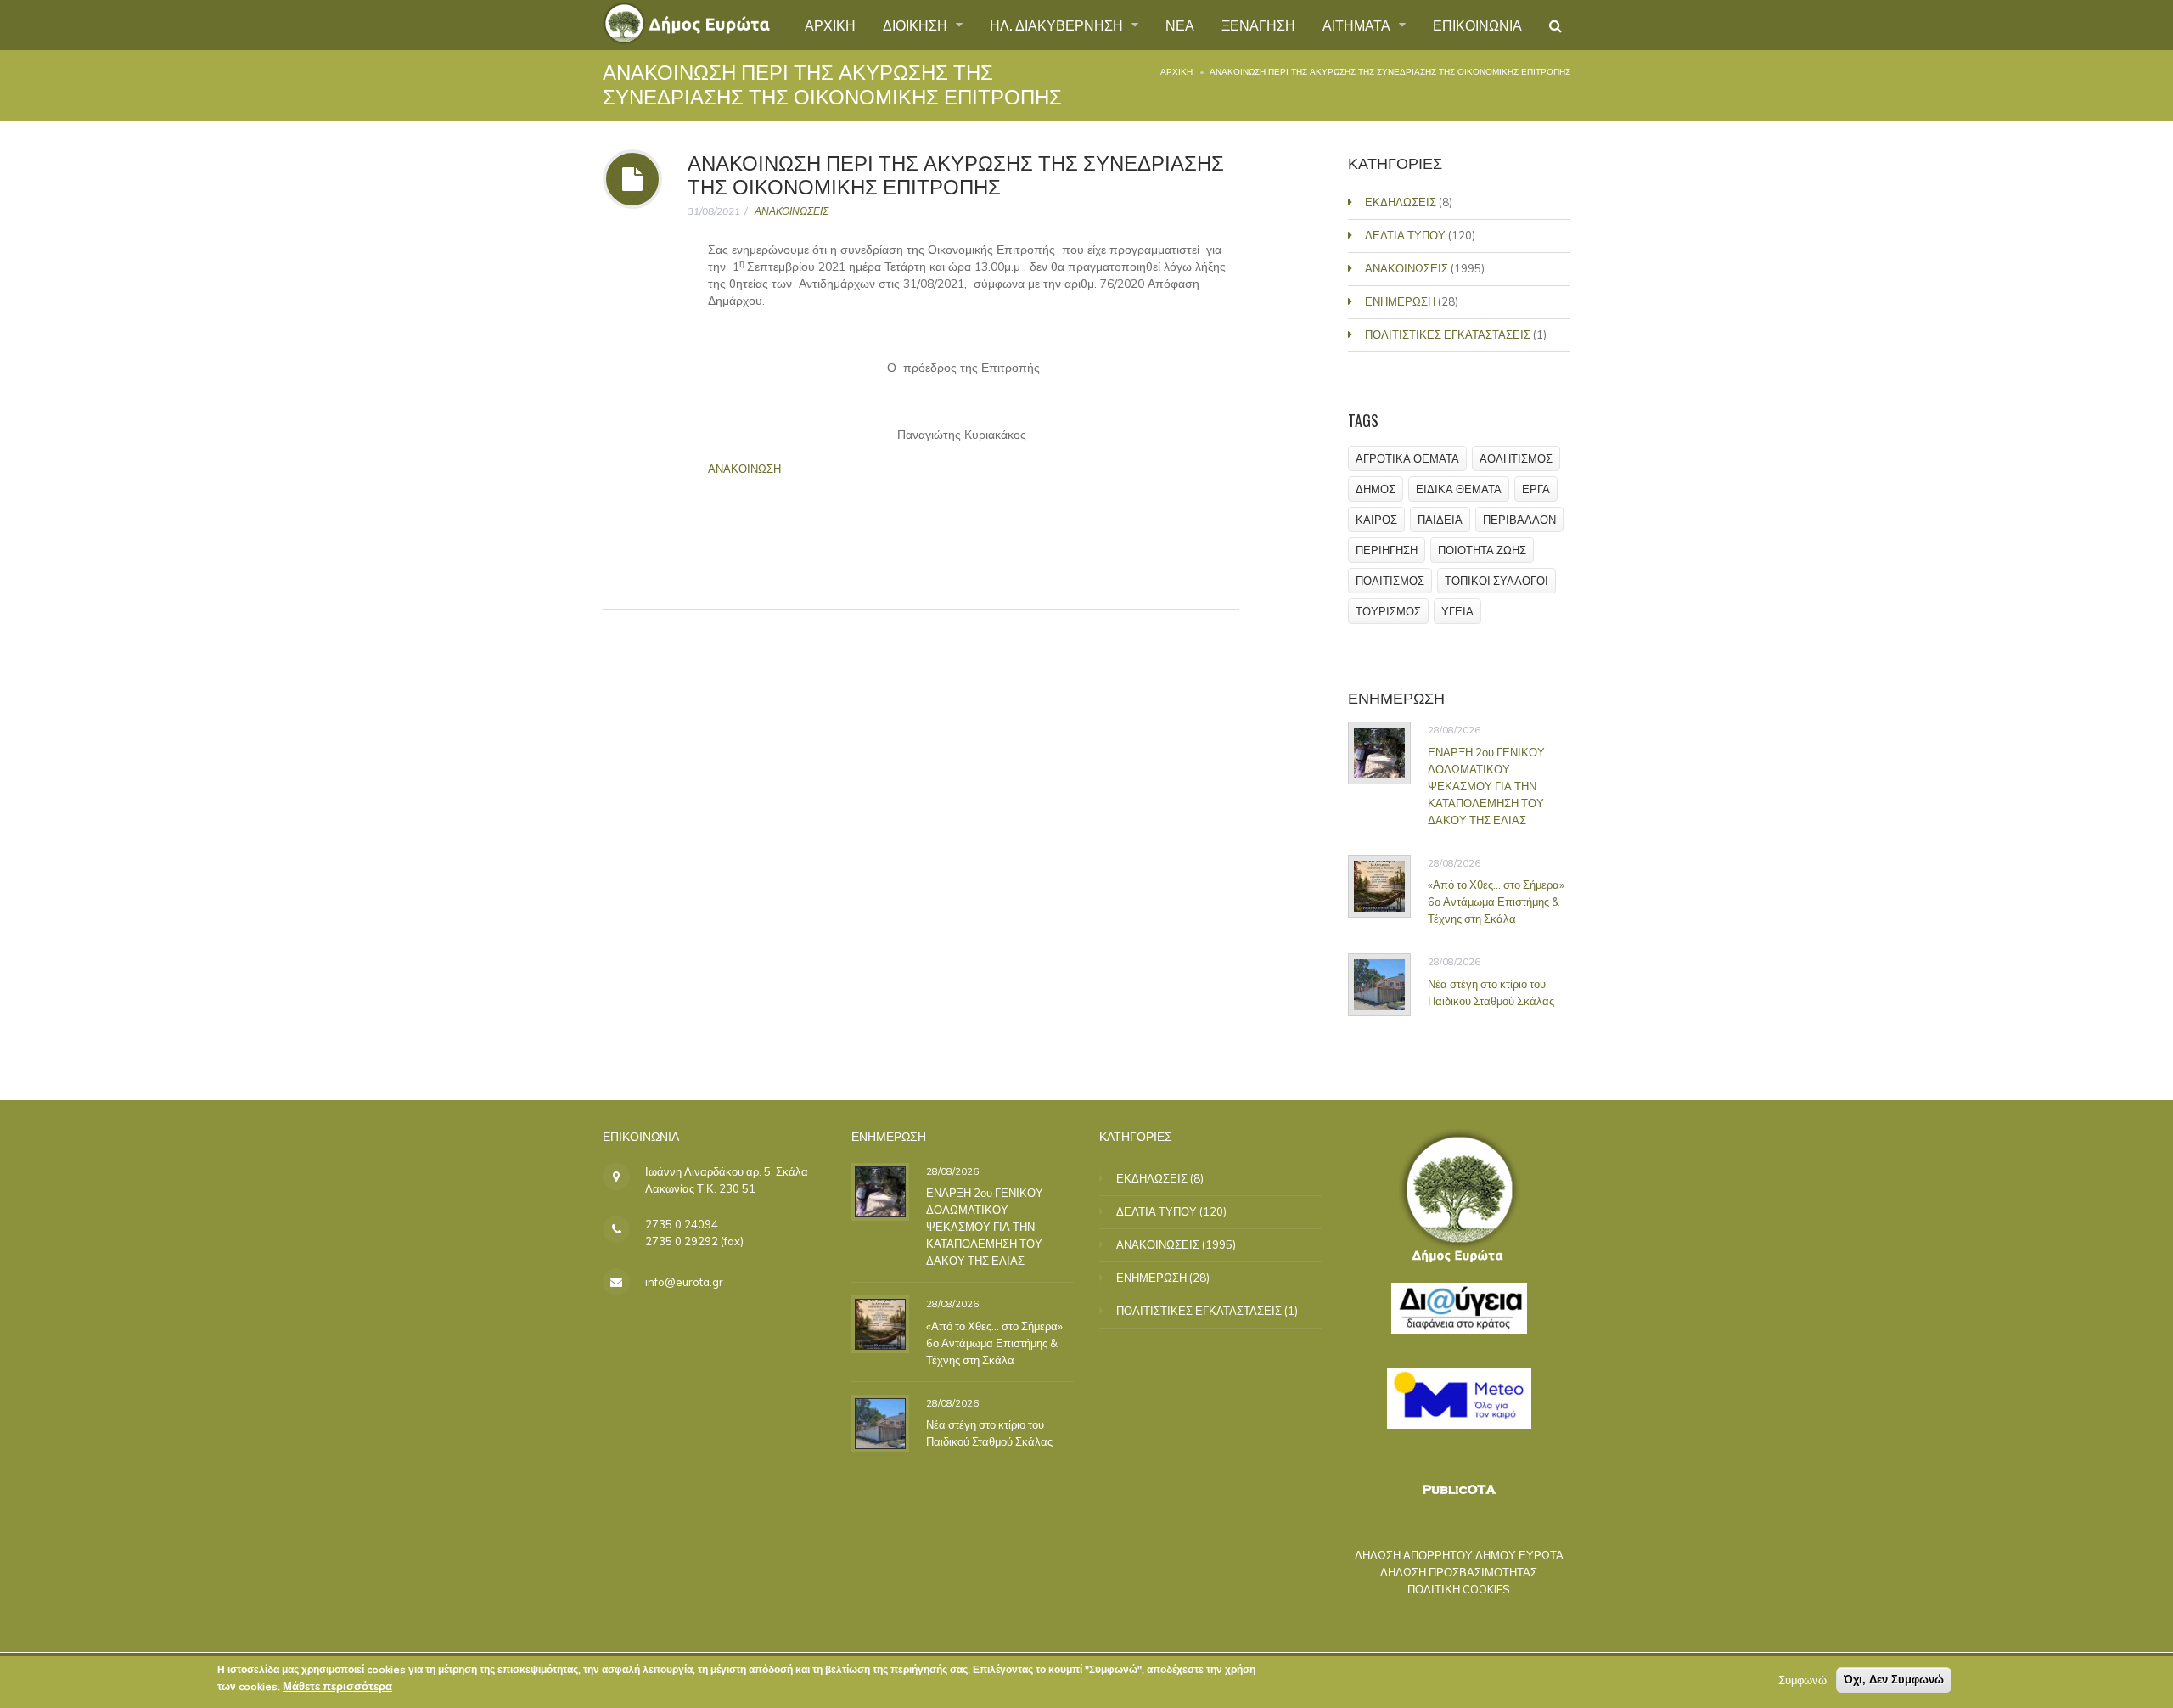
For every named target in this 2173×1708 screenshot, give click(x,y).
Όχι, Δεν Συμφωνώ (1894, 1680)
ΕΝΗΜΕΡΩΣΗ (1400, 301)
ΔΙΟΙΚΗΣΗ (917, 25)
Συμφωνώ (1802, 1680)
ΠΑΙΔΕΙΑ (1440, 520)
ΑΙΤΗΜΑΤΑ (1358, 25)
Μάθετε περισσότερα (337, 1686)
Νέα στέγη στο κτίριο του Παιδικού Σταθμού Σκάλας (1491, 992)
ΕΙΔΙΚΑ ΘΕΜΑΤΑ (1459, 489)
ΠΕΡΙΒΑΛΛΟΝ (1519, 520)
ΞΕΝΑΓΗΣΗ (1258, 25)
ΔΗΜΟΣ (1376, 489)
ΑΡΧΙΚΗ (830, 25)
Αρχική (1176, 72)
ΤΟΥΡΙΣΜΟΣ (1388, 611)
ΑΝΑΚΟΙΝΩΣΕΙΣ (792, 211)
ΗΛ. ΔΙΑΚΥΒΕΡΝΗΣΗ (1058, 25)
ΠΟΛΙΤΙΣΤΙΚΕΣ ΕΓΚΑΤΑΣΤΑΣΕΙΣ (1448, 334)
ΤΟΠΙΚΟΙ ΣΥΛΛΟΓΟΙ (1496, 581)
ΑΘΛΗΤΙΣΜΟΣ (1516, 458)
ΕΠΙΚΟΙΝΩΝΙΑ (1477, 25)
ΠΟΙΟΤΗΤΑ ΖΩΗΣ (1482, 550)
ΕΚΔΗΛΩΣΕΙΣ (1401, 202)
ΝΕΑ (1180, 25)
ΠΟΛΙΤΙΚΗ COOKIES (1459, 1589)
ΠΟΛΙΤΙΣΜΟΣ (1390, 581)
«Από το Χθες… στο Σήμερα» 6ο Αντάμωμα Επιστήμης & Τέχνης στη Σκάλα (1496, 902)
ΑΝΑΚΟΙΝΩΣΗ (744, 469)
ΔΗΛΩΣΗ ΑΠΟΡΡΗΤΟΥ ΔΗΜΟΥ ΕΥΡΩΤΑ (1459, 1555)
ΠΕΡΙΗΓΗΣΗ (1387, 550)
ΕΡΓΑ (1536, 489)
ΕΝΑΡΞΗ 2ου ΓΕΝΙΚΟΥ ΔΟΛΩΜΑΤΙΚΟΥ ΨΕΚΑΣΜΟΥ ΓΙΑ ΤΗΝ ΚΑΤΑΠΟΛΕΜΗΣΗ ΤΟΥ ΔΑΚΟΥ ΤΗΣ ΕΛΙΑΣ (1486, 786)
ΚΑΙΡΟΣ (1376, 520)
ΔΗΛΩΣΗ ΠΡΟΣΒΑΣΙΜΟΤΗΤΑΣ (1459, 1572)
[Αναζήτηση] (1555, 25)
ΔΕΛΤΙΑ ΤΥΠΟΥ (1405, 235)
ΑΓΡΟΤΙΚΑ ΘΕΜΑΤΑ (1407, 458)
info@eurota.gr (684, 1282)
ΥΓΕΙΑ (1457, 611)
